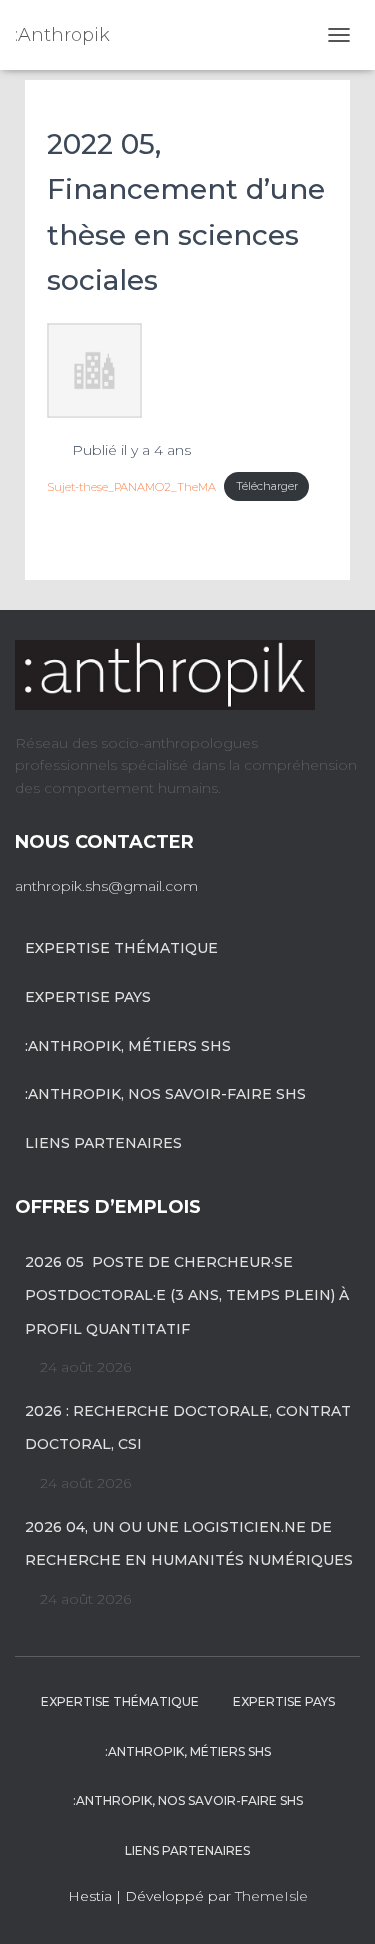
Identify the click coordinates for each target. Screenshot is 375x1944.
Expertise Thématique (121, 948)
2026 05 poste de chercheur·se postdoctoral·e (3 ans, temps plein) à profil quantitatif (187, 1295)
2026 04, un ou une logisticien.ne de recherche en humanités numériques (189, 1544)
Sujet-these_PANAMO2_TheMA (131, 486)
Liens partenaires (103, 1143)
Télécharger (267, 486)
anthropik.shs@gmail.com (106, 886)
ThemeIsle (271, 1896)
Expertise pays (88, 997)
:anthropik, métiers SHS (128, 1046)
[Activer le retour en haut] (335, 1904)
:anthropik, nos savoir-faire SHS (165, 1094)
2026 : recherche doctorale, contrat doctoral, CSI (188, 1428)
